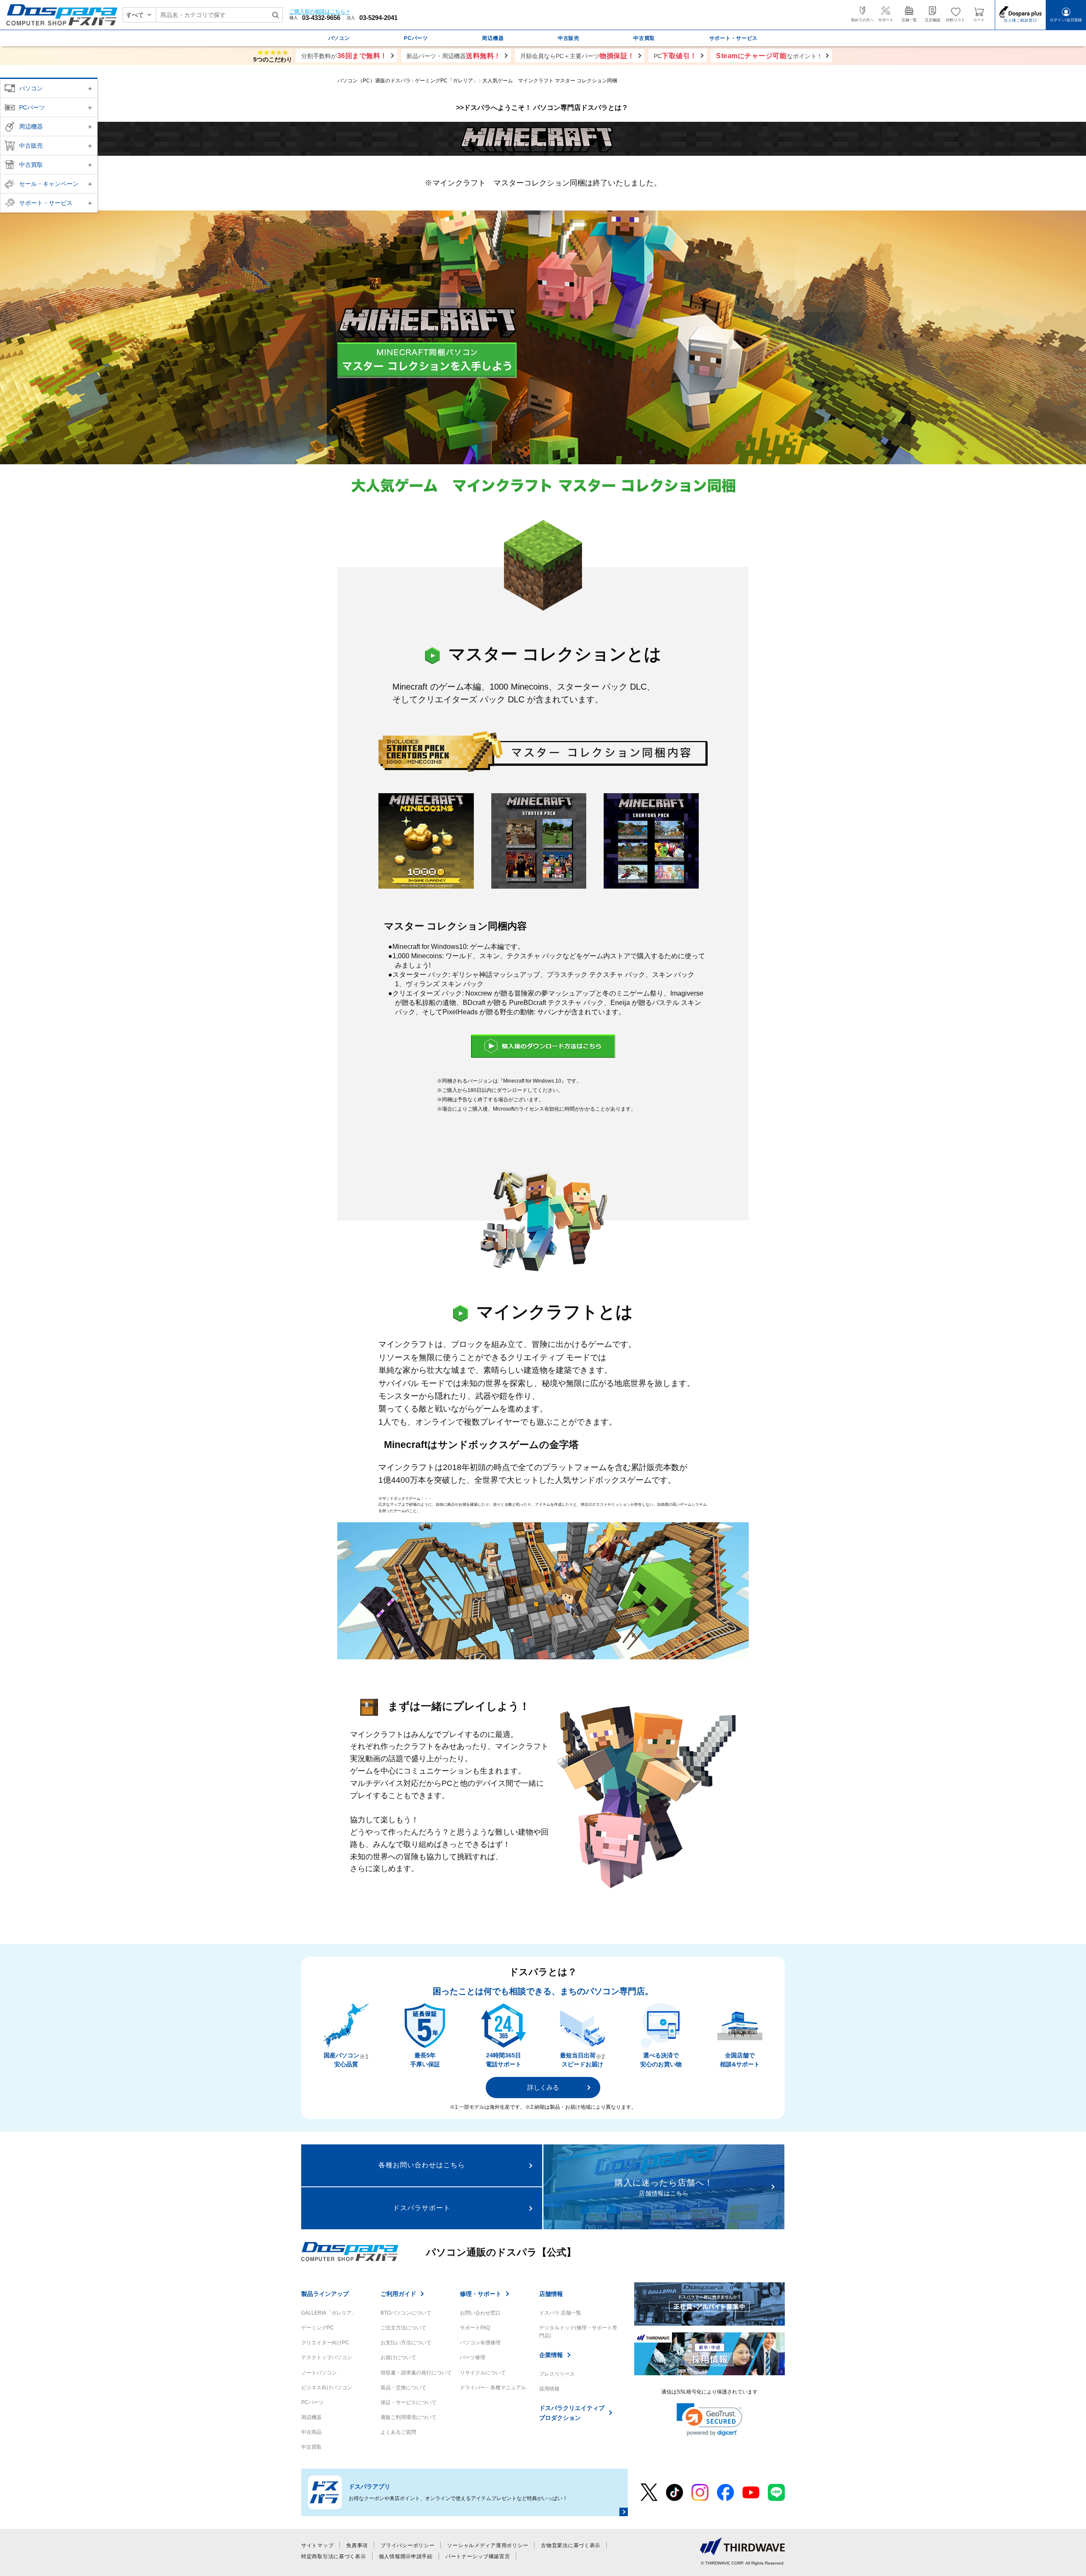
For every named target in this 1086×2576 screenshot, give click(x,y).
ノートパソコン (319, 2373)
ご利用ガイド (398, 2294)
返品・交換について (403, 2388)
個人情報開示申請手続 (406, 2556)
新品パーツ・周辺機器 (454, 56)
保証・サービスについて (409, 2402)
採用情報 (549, 2389)
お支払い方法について (406, 2343)
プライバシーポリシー (407, 2545)
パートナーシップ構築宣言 (478, 2556)
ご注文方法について (403, 2328)
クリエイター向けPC (325, 2343)
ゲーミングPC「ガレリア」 (446, 81)
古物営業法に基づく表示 (571, 2545)
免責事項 (357, 2545)
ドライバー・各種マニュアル (493, 2388)
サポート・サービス (46, 203)
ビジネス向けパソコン (327, 2388)
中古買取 (31, 165)
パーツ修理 (473, 2357)
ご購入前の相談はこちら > (319, 12)
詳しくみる (543, 2087)
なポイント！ (769, 56)
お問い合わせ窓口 (480, 2313)
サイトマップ (317, 2545)
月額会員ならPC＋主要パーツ (577, 56)
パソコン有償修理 (480, 2343)
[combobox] (219, 15)
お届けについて (398, 2357)
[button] (710, 2420)
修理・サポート (481, 2294)
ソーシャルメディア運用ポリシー (488, 2545)
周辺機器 (31, 126)
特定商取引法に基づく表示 (334, 2556)
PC (675, 56)
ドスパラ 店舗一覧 (560, 2313)
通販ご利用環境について (409, 2417)
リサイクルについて (483, 2373)
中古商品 (311, 2432)
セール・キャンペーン (49, 184)
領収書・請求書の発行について (416, 2373)
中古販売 (31, 146)
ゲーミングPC (318, 2328)
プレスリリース (557, 2374)
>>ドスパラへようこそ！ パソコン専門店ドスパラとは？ (543, 108)
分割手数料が (344, 56)
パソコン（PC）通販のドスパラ (374, 81)
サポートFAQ (475, 2328)
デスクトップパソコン (327, 2357)
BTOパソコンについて (406, 2313)
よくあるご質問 (398, 2432)
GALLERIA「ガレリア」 (329, 2313)
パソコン (31, 88)
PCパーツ (32, 107)
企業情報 (551, 2355)
